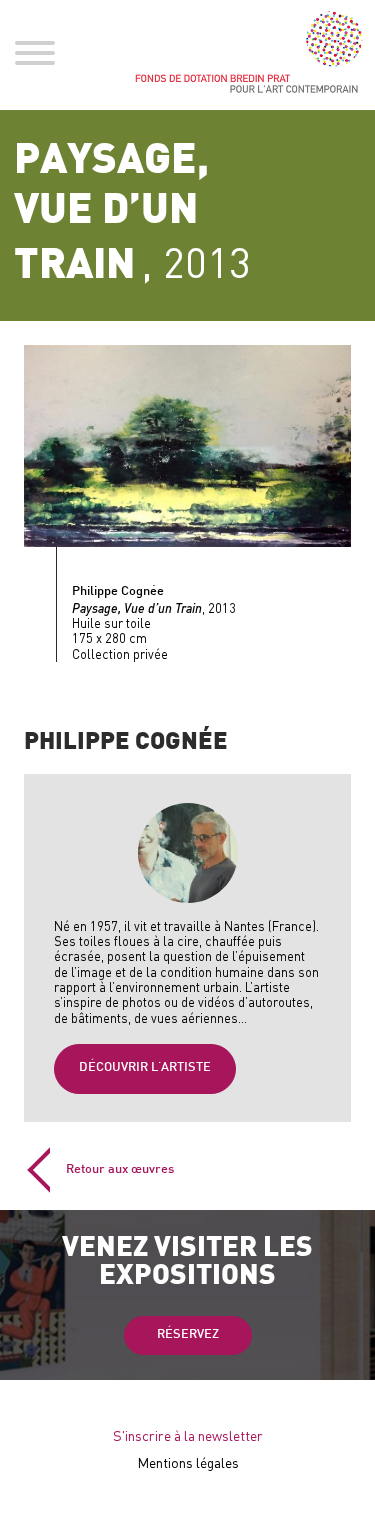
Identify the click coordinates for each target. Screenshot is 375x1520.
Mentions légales (188, 1462)
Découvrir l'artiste (145, 1068)
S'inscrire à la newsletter (188, 1435)
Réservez (188, 1335)
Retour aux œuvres (120, 1170)
